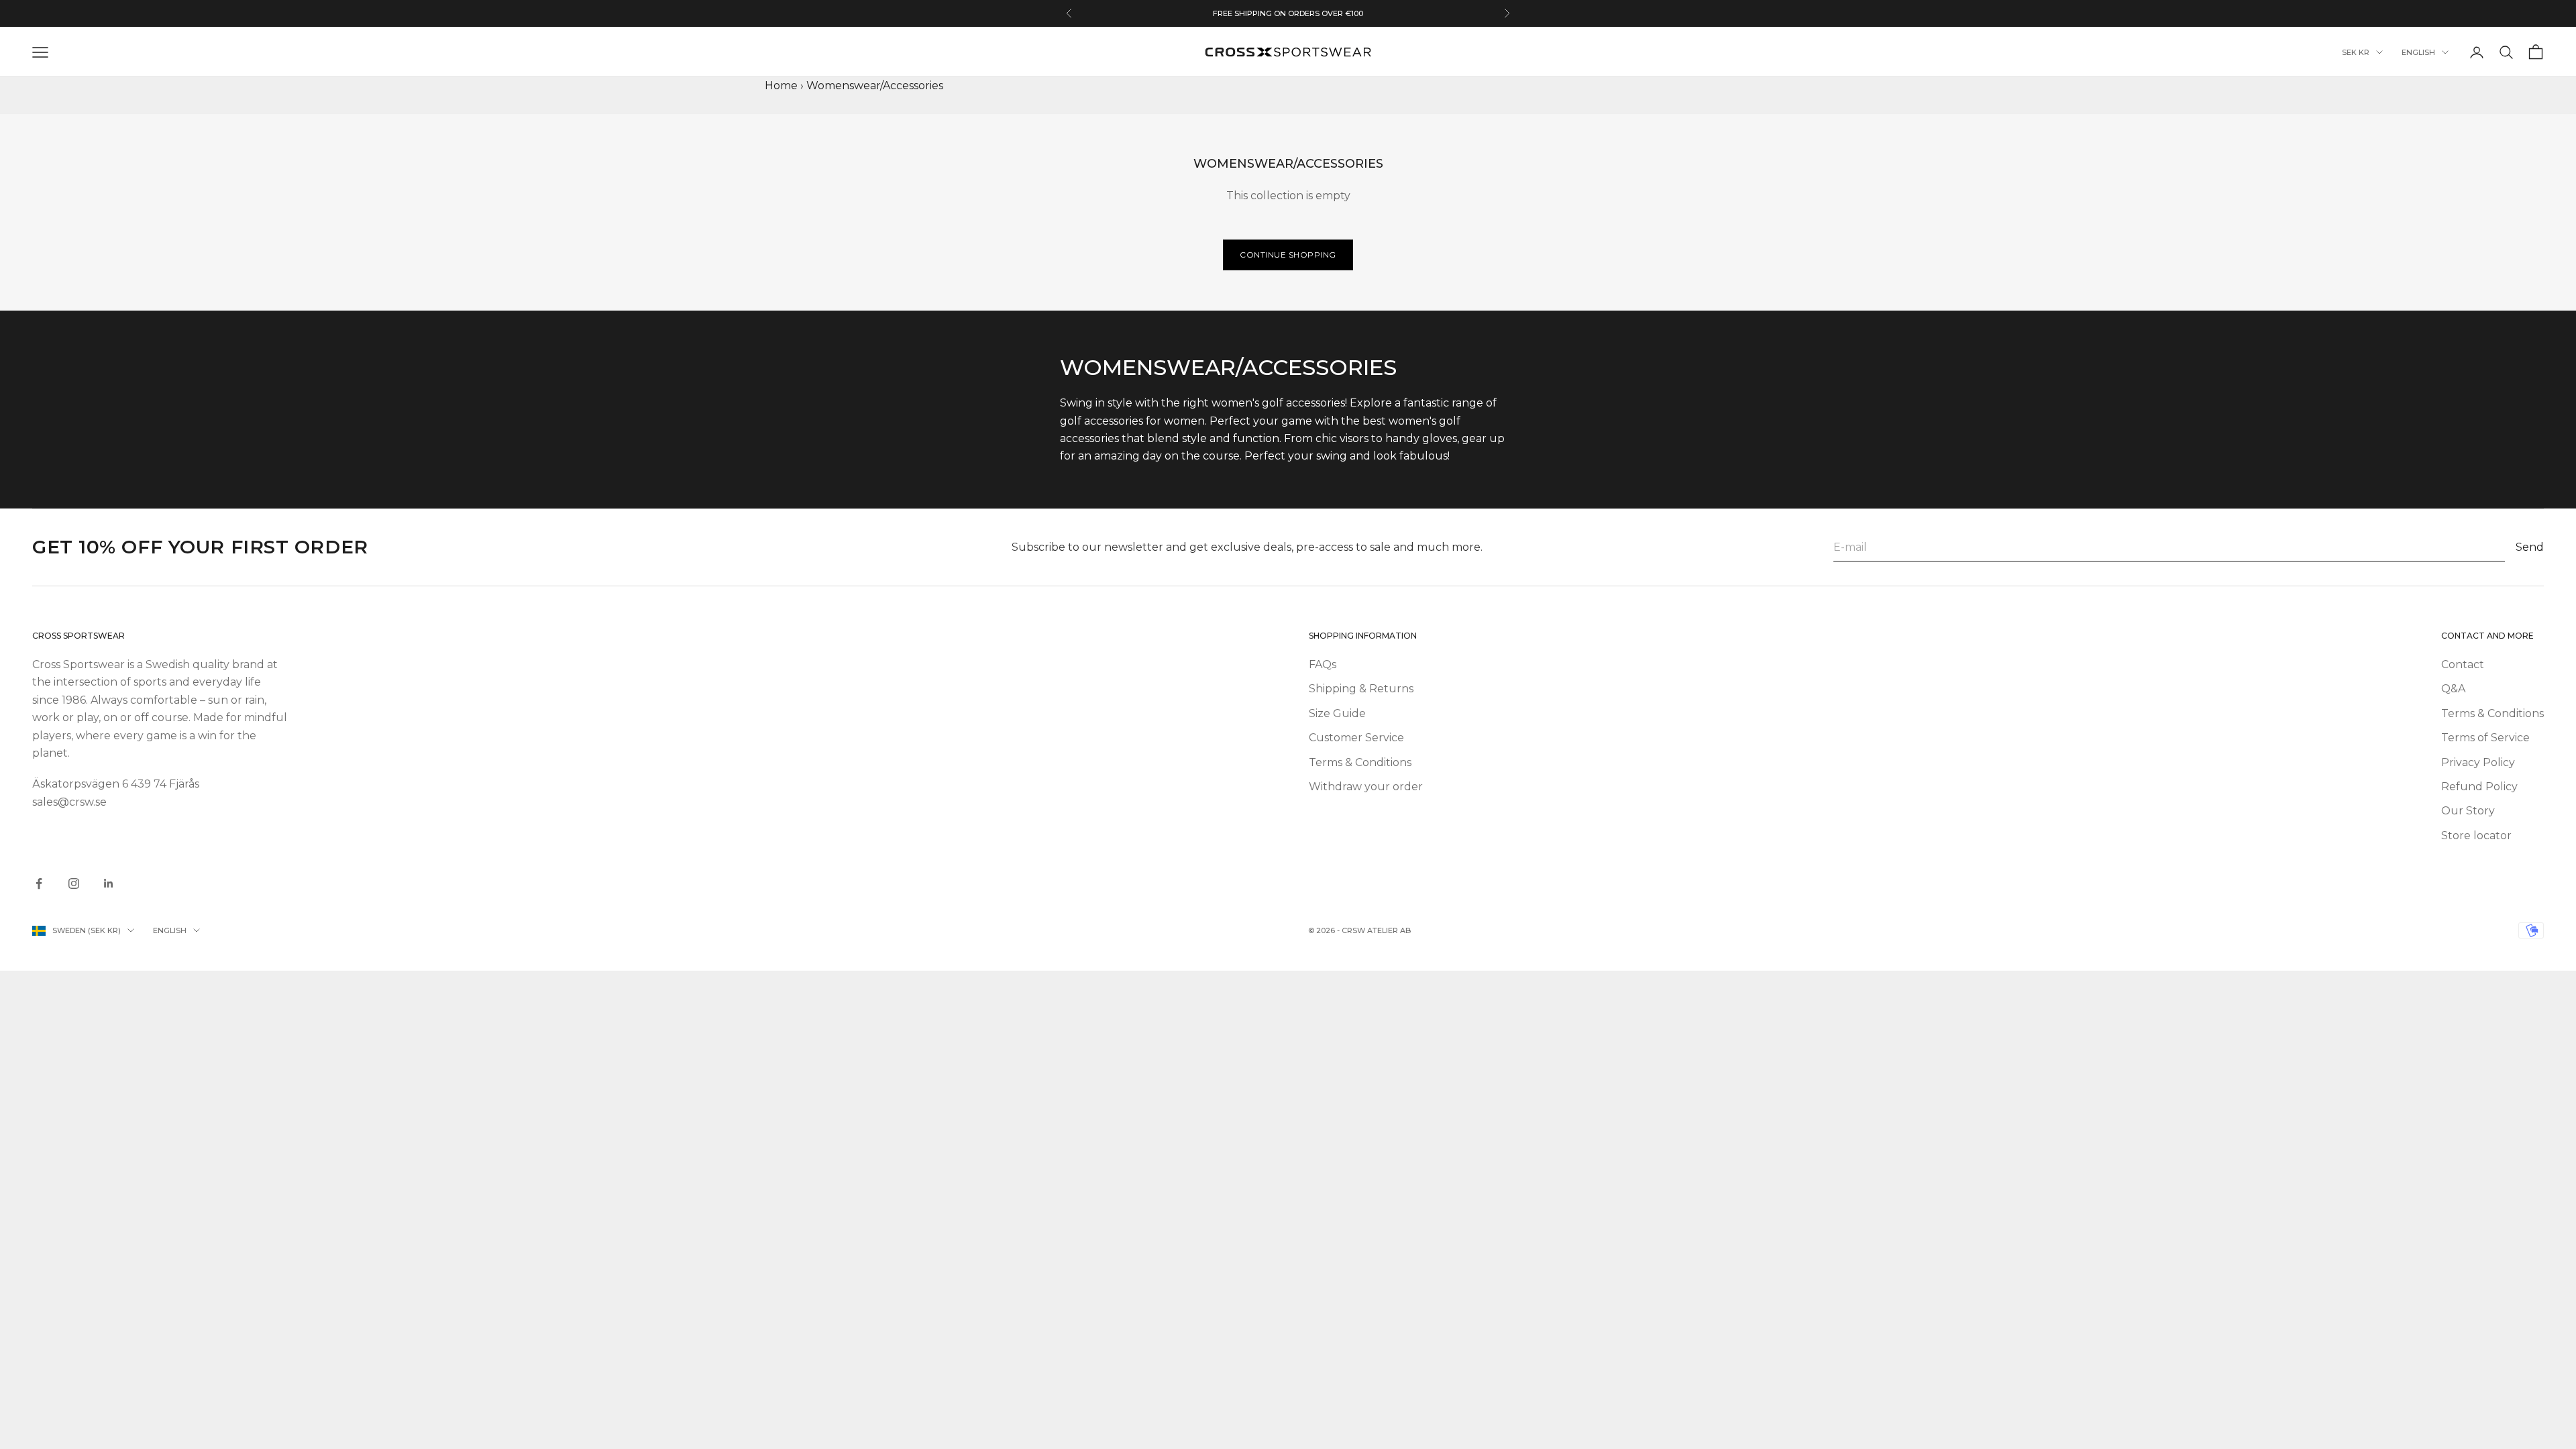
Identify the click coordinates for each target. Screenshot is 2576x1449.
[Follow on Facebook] (39, 883)
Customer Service (1356, 738)
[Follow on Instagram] (74, 883)
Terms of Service (2485, 738)
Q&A (2453, 689)
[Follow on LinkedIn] (109, 883)
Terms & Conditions (1360, 762)
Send (2530, 547)
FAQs (1323, 664)
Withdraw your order (1366, 787)
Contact (2463, 664)
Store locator (2476, 836)
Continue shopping (1288, 255)
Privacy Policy (2478, 762)
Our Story (2468, 811)
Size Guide (1337, 713)
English (2418, 52)
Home (781, 86)
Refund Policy (2479, 787)
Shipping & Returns (1361, 689)
